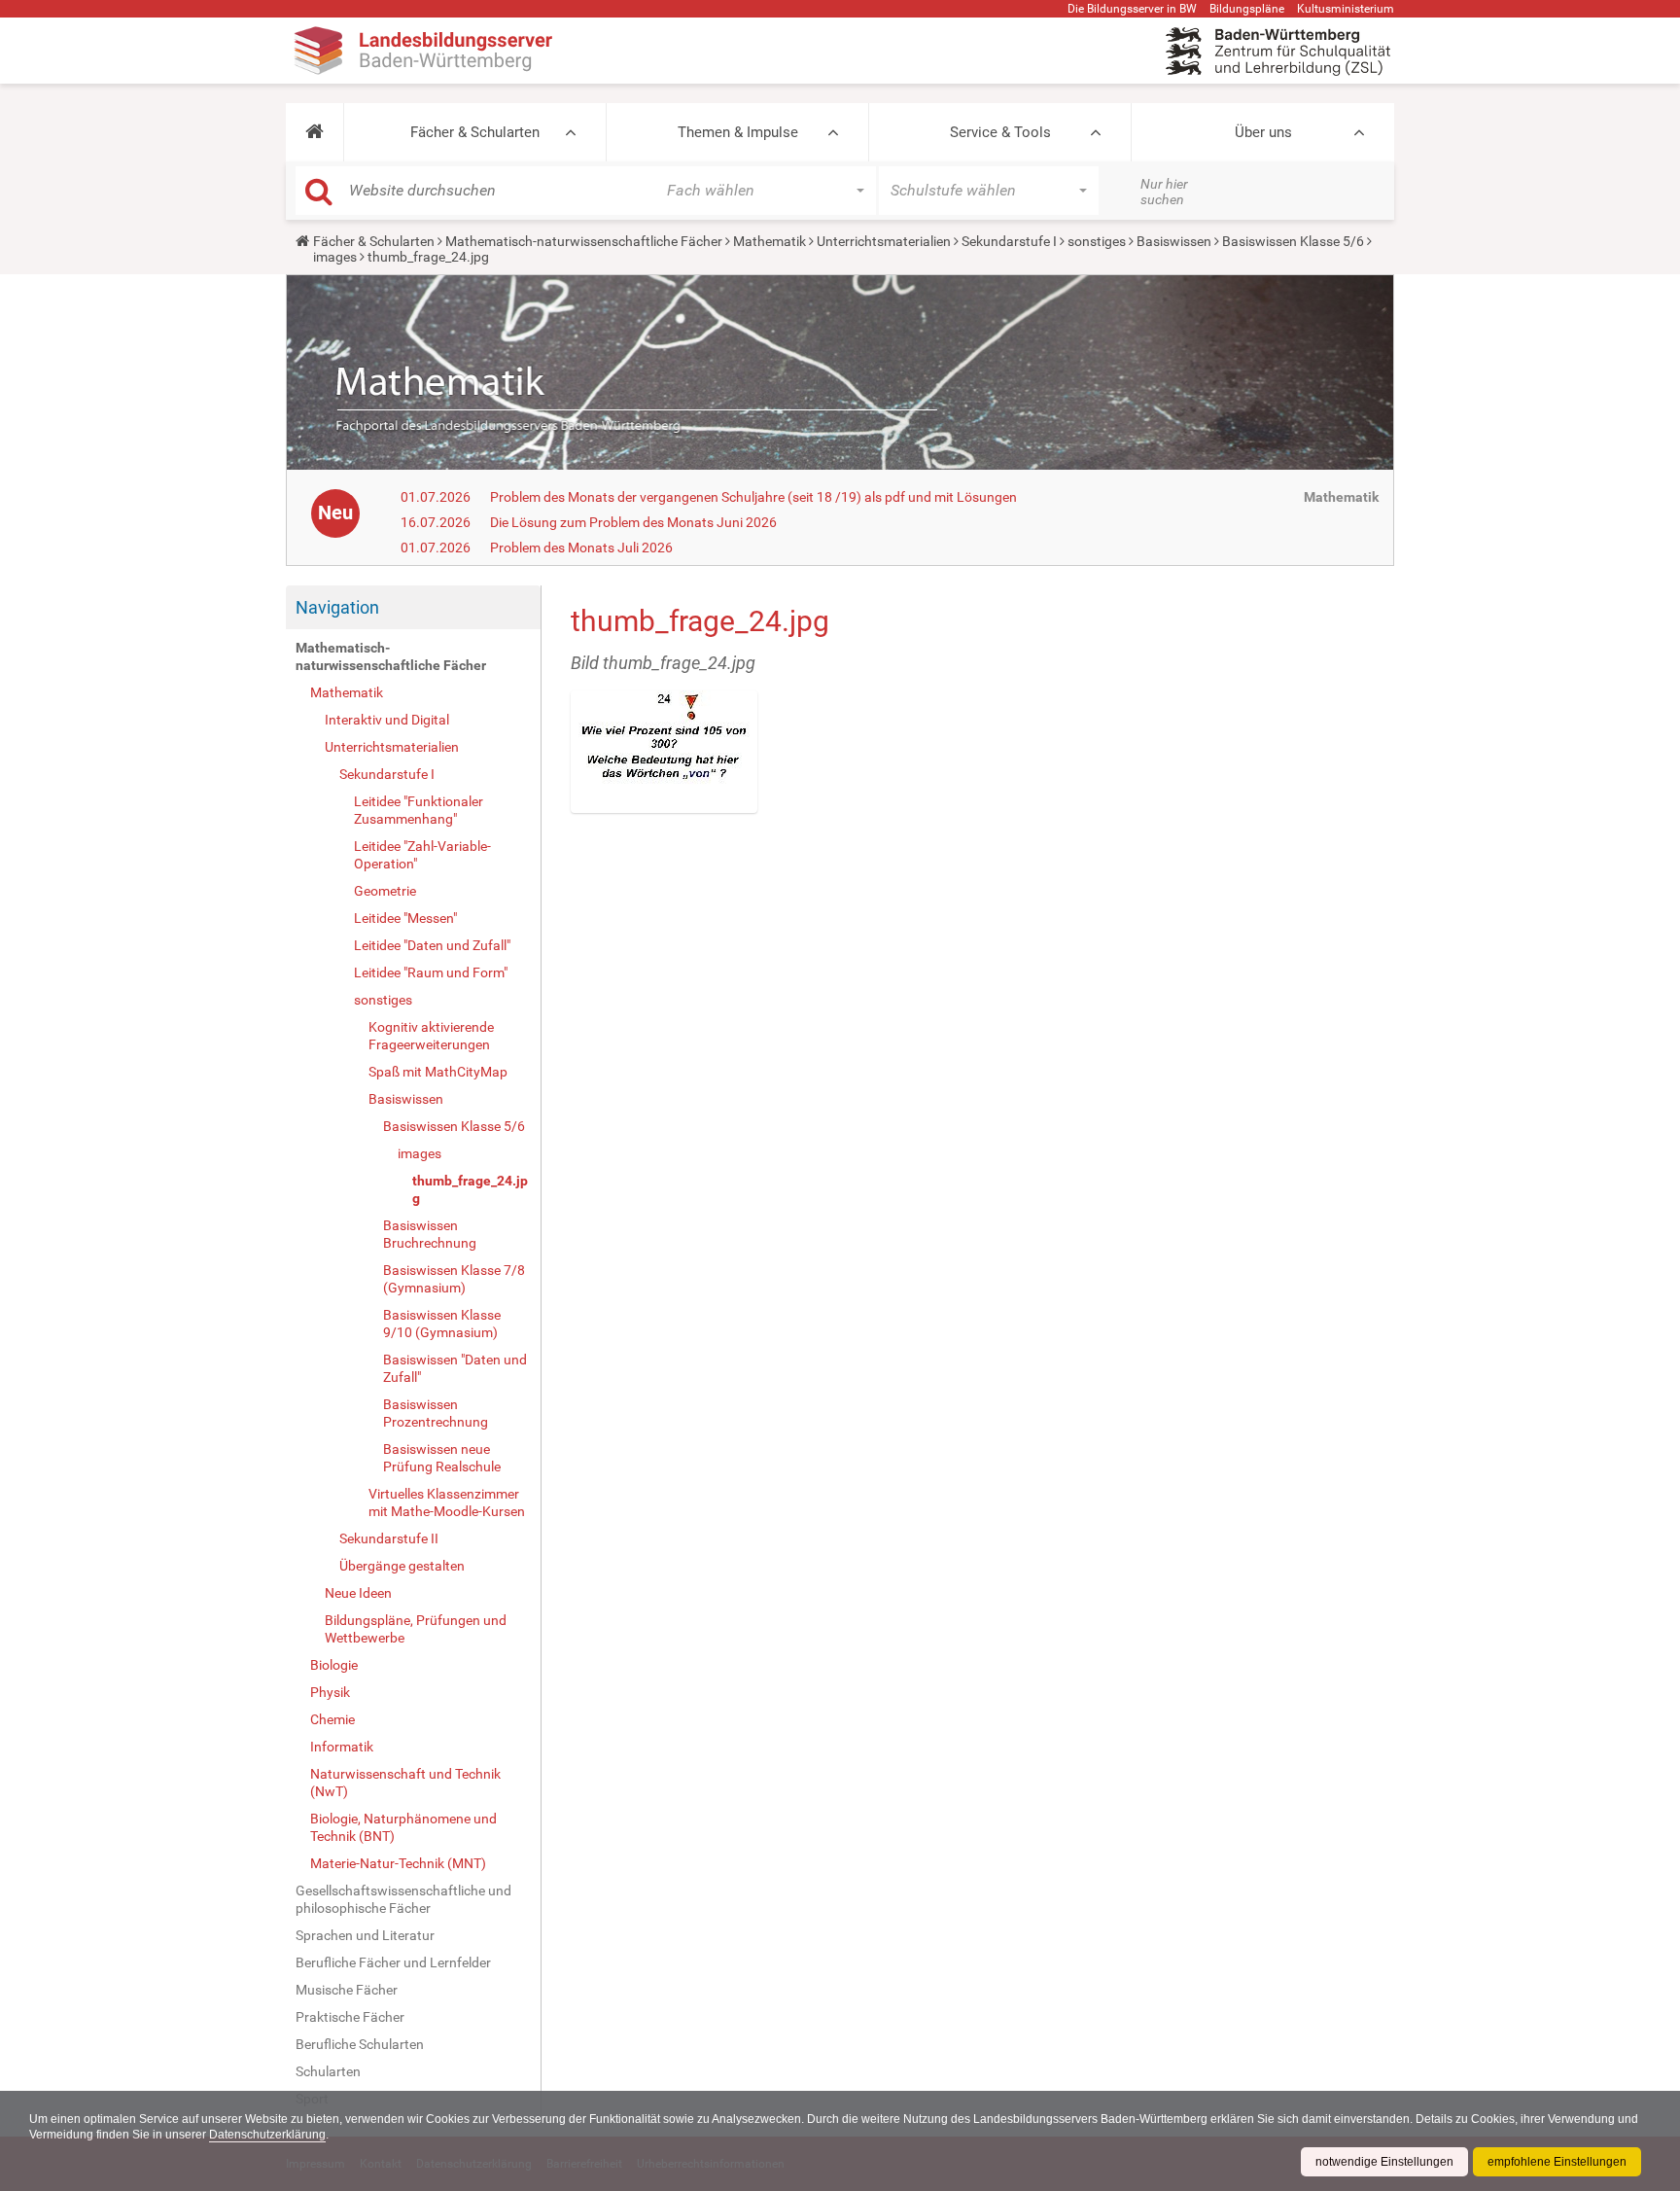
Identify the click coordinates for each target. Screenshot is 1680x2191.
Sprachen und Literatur (365, 1935)
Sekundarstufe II (389, 1538)
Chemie (332, 1719)
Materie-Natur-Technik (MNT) (398, 1863)
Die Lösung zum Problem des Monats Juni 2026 (633, 522)
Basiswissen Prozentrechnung (436, 1413)
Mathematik (770, 241)
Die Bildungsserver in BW (1132, 9)
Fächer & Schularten (475, 132)
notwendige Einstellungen (1384, 2162)
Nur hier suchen (1164, 192)
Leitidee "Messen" (405, 918)
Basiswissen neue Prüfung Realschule (442, 1458)
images (335, 257)
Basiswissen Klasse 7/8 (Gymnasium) (454, 1279)
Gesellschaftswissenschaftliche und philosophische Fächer (403, 1899)
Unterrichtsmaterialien (884, 241)
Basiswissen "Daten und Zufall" (455, 1368)
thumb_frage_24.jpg (470, 1189)
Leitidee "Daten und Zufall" (432, 945)
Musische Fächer (347, 1990)
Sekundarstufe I (1009, 241)
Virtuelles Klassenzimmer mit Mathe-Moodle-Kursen (447, 1502)
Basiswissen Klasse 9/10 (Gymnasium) (442, 1324)
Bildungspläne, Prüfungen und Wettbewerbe (416, 1629)
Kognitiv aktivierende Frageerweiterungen (431, 1036)
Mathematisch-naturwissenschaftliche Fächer (584, 241)
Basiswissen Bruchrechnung (430, 1234)
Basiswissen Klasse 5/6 (1293, 241)
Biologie (334, 1665)
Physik (330, 1692)
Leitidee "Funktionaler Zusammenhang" (419, 810)
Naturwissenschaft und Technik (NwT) (405, 1783)
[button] (315, 132)
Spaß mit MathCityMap (438, 1072)
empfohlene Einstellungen (1557, 2162)
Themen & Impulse (738, 132)
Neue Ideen (358, 1593)
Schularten (328, 2071)
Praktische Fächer (350, 2017)
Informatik (342, 1747)
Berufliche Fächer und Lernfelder (393, 1962)
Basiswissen (1174, 241)
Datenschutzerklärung (267, 2135)
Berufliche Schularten (360, 2044)
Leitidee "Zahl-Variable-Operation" (422, 855)
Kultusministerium (1346, 9)
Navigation (337, 607)
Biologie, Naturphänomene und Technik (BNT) (403, 1827)
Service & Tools (1000, 132)
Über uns (1263, 132)
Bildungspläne (1247, 9)
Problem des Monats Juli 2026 (581, 548)
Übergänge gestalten (402, 1566)
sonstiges (1097, 241)
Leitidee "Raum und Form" (431, 972)
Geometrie (385, 891)
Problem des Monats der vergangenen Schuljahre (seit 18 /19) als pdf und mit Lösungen (753, 497)
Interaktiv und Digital (387, 720)
